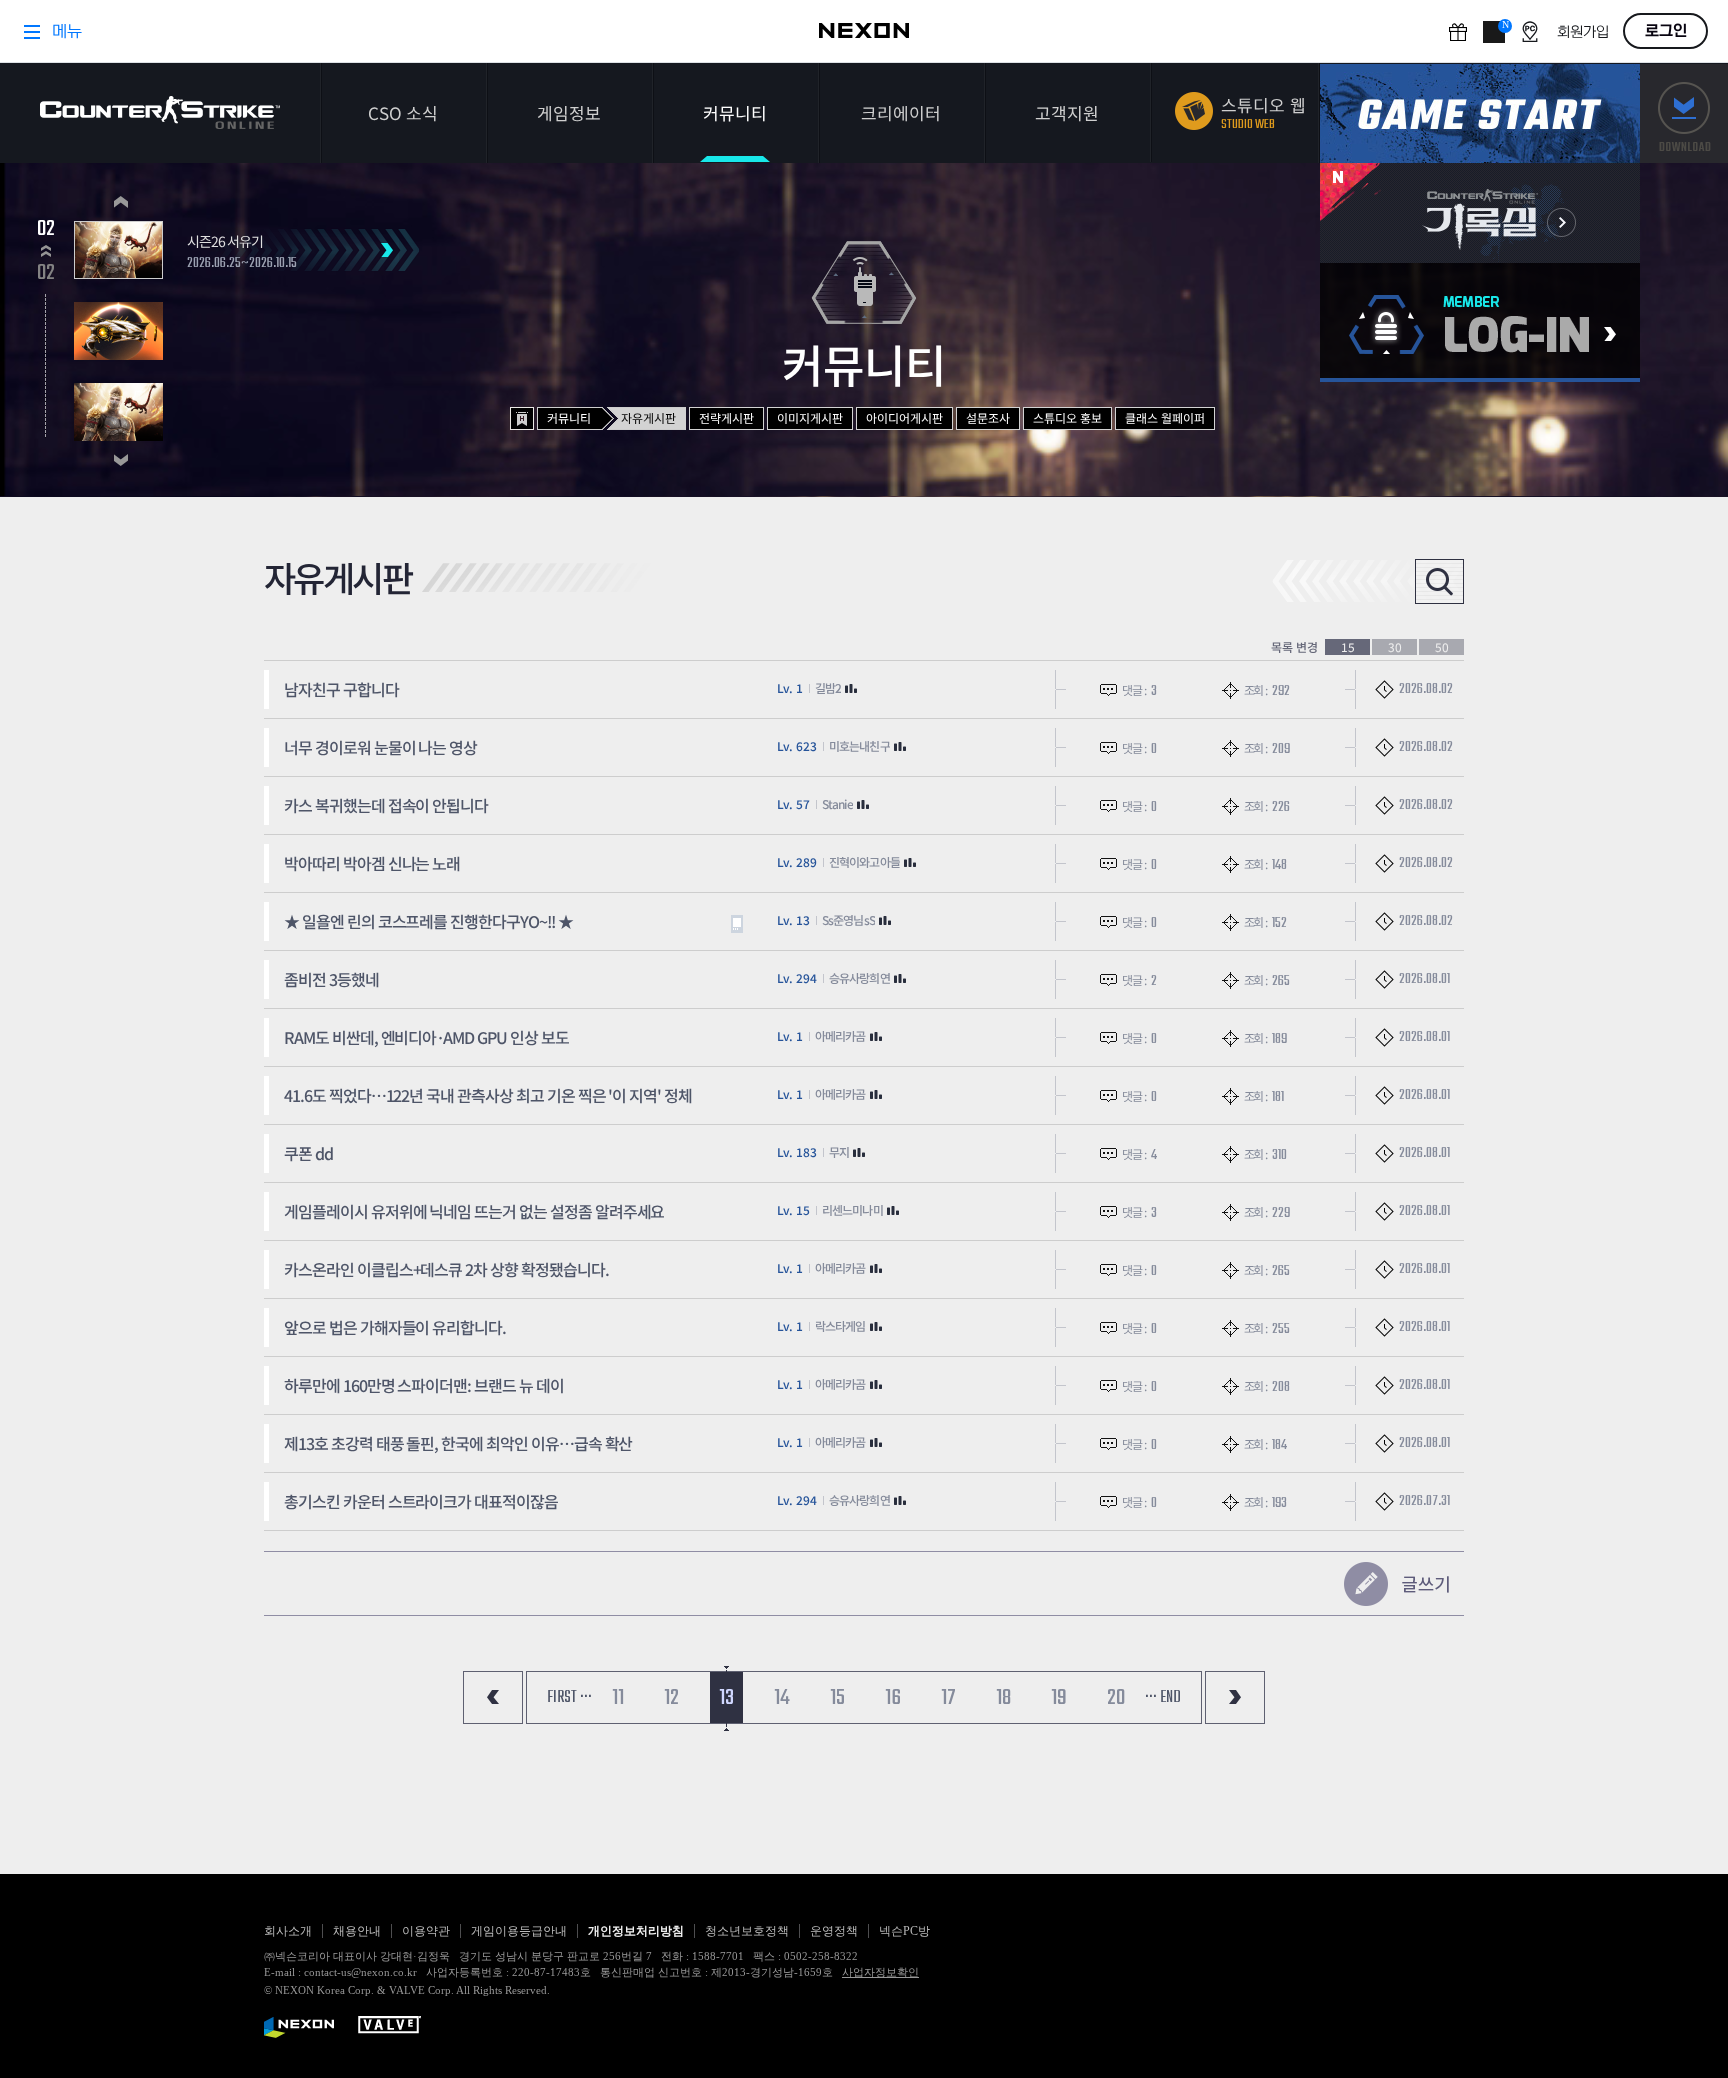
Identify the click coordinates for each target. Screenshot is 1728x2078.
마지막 (1235, 1697)
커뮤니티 (735, 112)
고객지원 (1067, 112)
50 (1442, 647)
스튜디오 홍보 (1067, 417)
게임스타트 (1480, 113)
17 (948, 1698)
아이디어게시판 (904, 417)
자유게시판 (648, 417)
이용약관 (426, 1931)
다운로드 (1684, 113)
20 (1116, 1698)
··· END (1163, 1698)
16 (893, 1698)
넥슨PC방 (904, 1931)
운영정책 (834, 1931)
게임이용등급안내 (519, 1931)
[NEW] (1480, 213)
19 (1059, 1698)
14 (782, 1698)
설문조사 (988, 417)
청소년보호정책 (747, 1931)
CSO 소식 (403, 112)
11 (618, 1698)
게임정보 (569, 112)
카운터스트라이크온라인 (160, 112)
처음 (493, 1697)
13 (726, 1698)
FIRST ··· (569, 1698)
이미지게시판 (810, 417)
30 (1395, 647)
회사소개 (288, 1931)
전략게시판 (726, 417)
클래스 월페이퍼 (1165, 417)
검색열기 (1439, 581)
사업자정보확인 (880, 1972)
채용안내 (357, 1931)
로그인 (1480, 322)
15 (1348, 647)
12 (671, 1698)
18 (1003, 1698)
